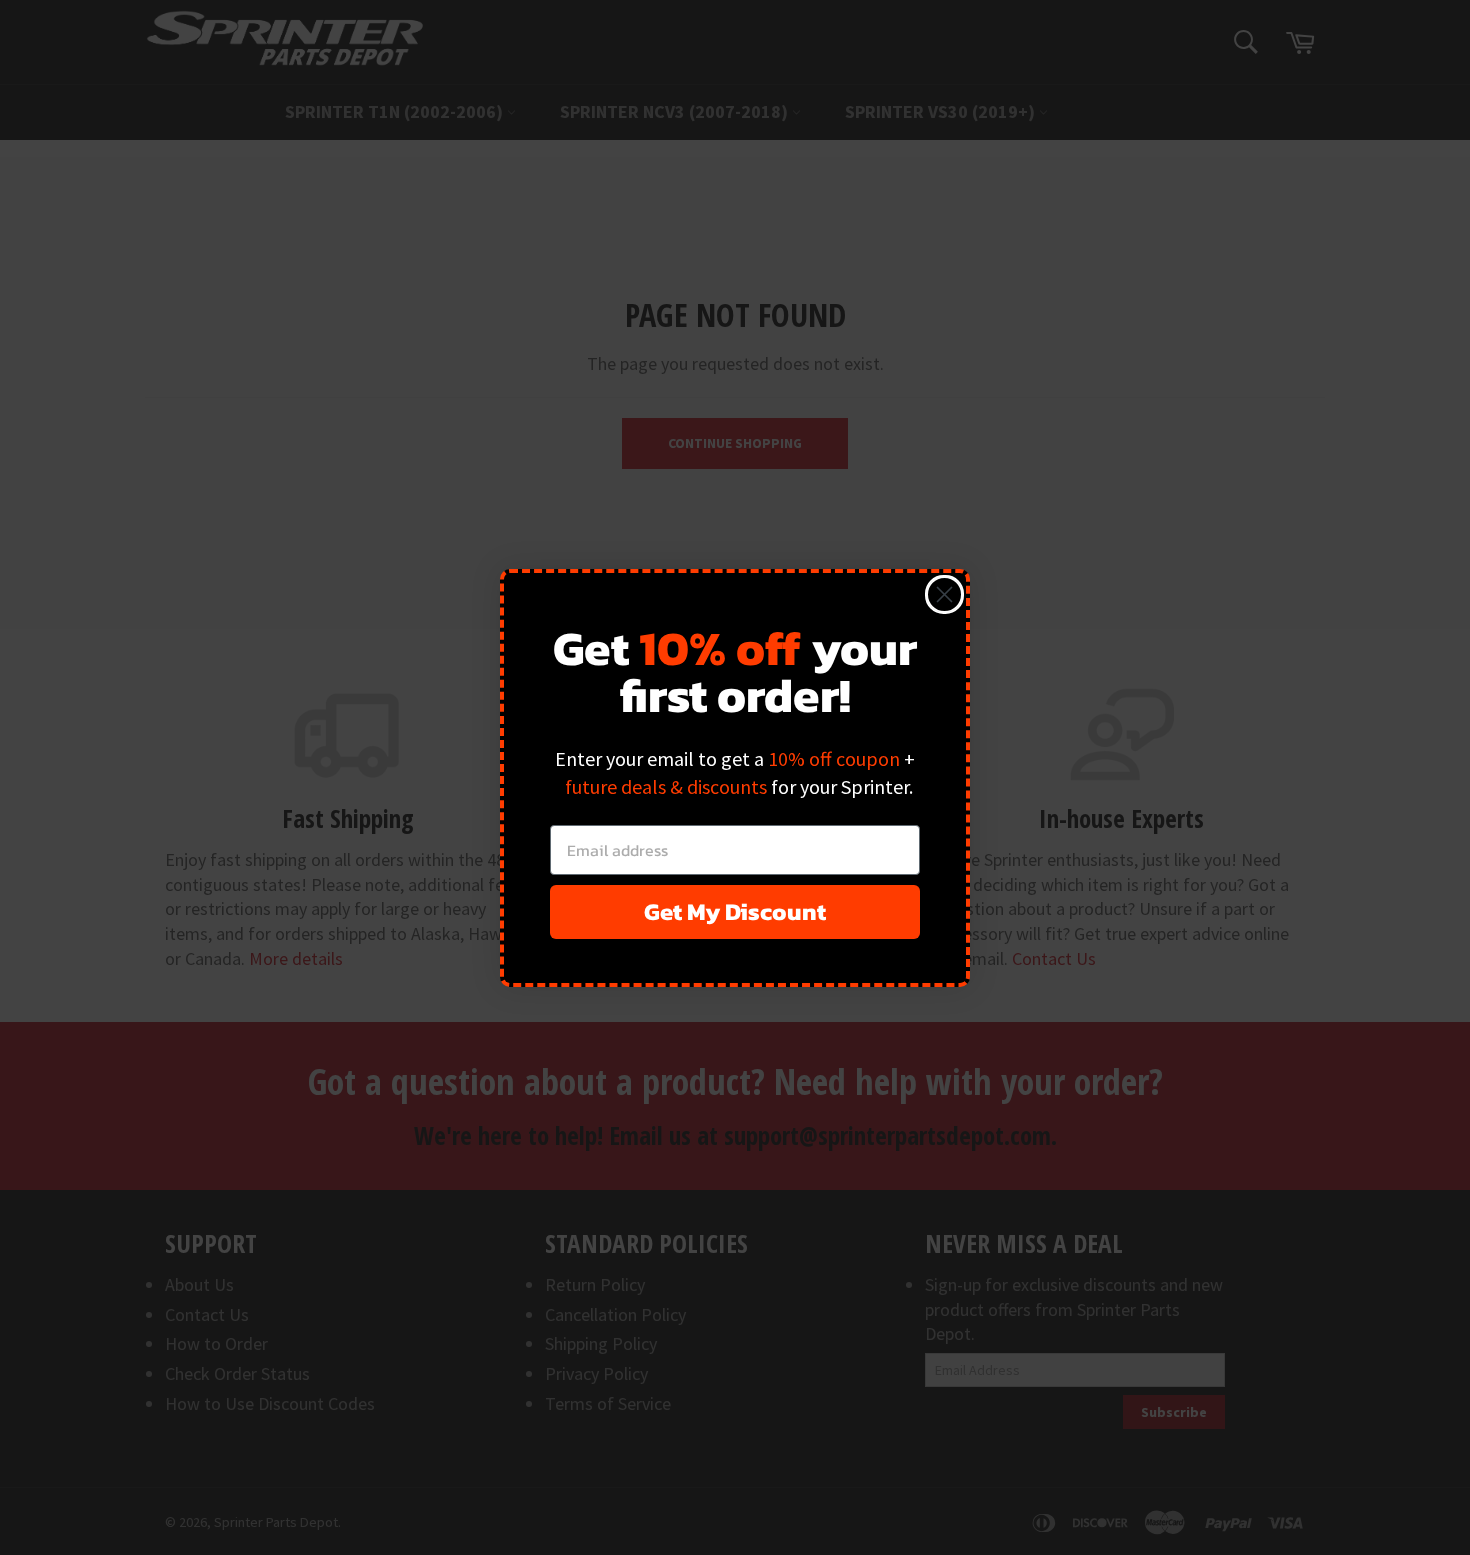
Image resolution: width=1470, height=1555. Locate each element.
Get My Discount (735, 911)
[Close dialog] (944, 594)
